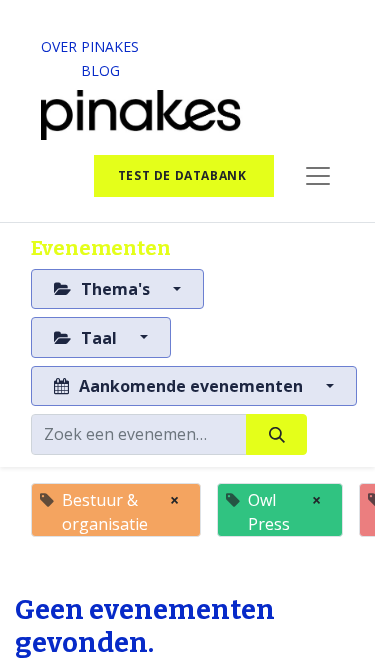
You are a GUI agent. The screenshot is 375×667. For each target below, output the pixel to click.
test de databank (184, 175)
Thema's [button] (115, 289)
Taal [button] (99, 338)
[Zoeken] (276, 434)
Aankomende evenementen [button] (191, 386)
